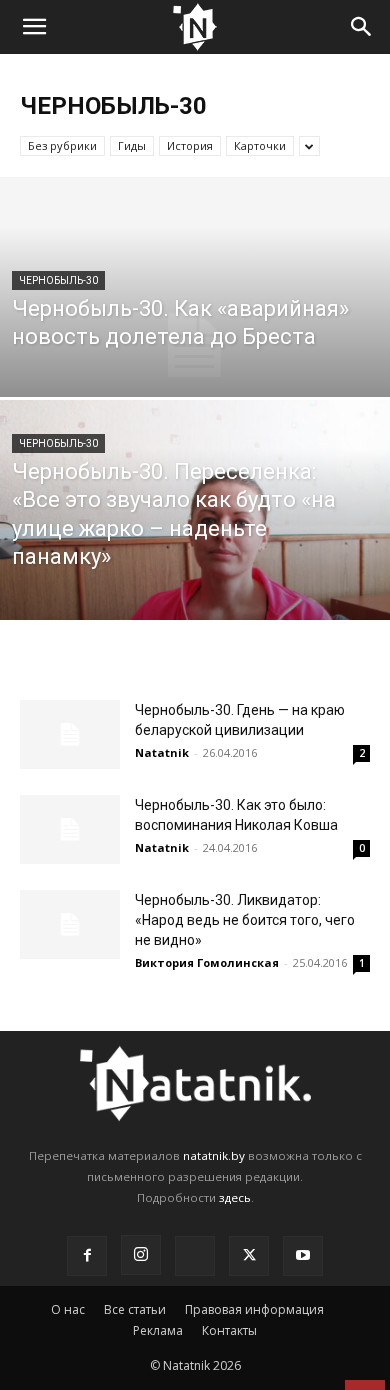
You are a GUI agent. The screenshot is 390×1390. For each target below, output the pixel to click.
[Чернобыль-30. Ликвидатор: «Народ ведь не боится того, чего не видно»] (70, 924)
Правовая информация (254, 1309)
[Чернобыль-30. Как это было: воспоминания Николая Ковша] (70, 829)
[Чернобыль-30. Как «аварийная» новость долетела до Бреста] (195, 345)
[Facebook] (87, 1256)
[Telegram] (195, 1256)
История (190, 145)
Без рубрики (62, 145)
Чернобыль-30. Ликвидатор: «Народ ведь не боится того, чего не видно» (245, 920)
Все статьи (135, 1309)
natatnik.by (214, 1155)
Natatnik (162, 752)
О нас (68, 1309)
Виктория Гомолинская (207, 962)
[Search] (362, 27)
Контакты (229, 1330)
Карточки (260, 145)
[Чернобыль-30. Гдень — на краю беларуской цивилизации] (70, 734)
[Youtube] (303, 1256)
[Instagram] (141, 1255)
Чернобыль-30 (58, 280)
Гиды (132, 145)
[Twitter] (249, 1256)
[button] (34, 27)
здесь (235, 1197)
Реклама (158, 1330)
